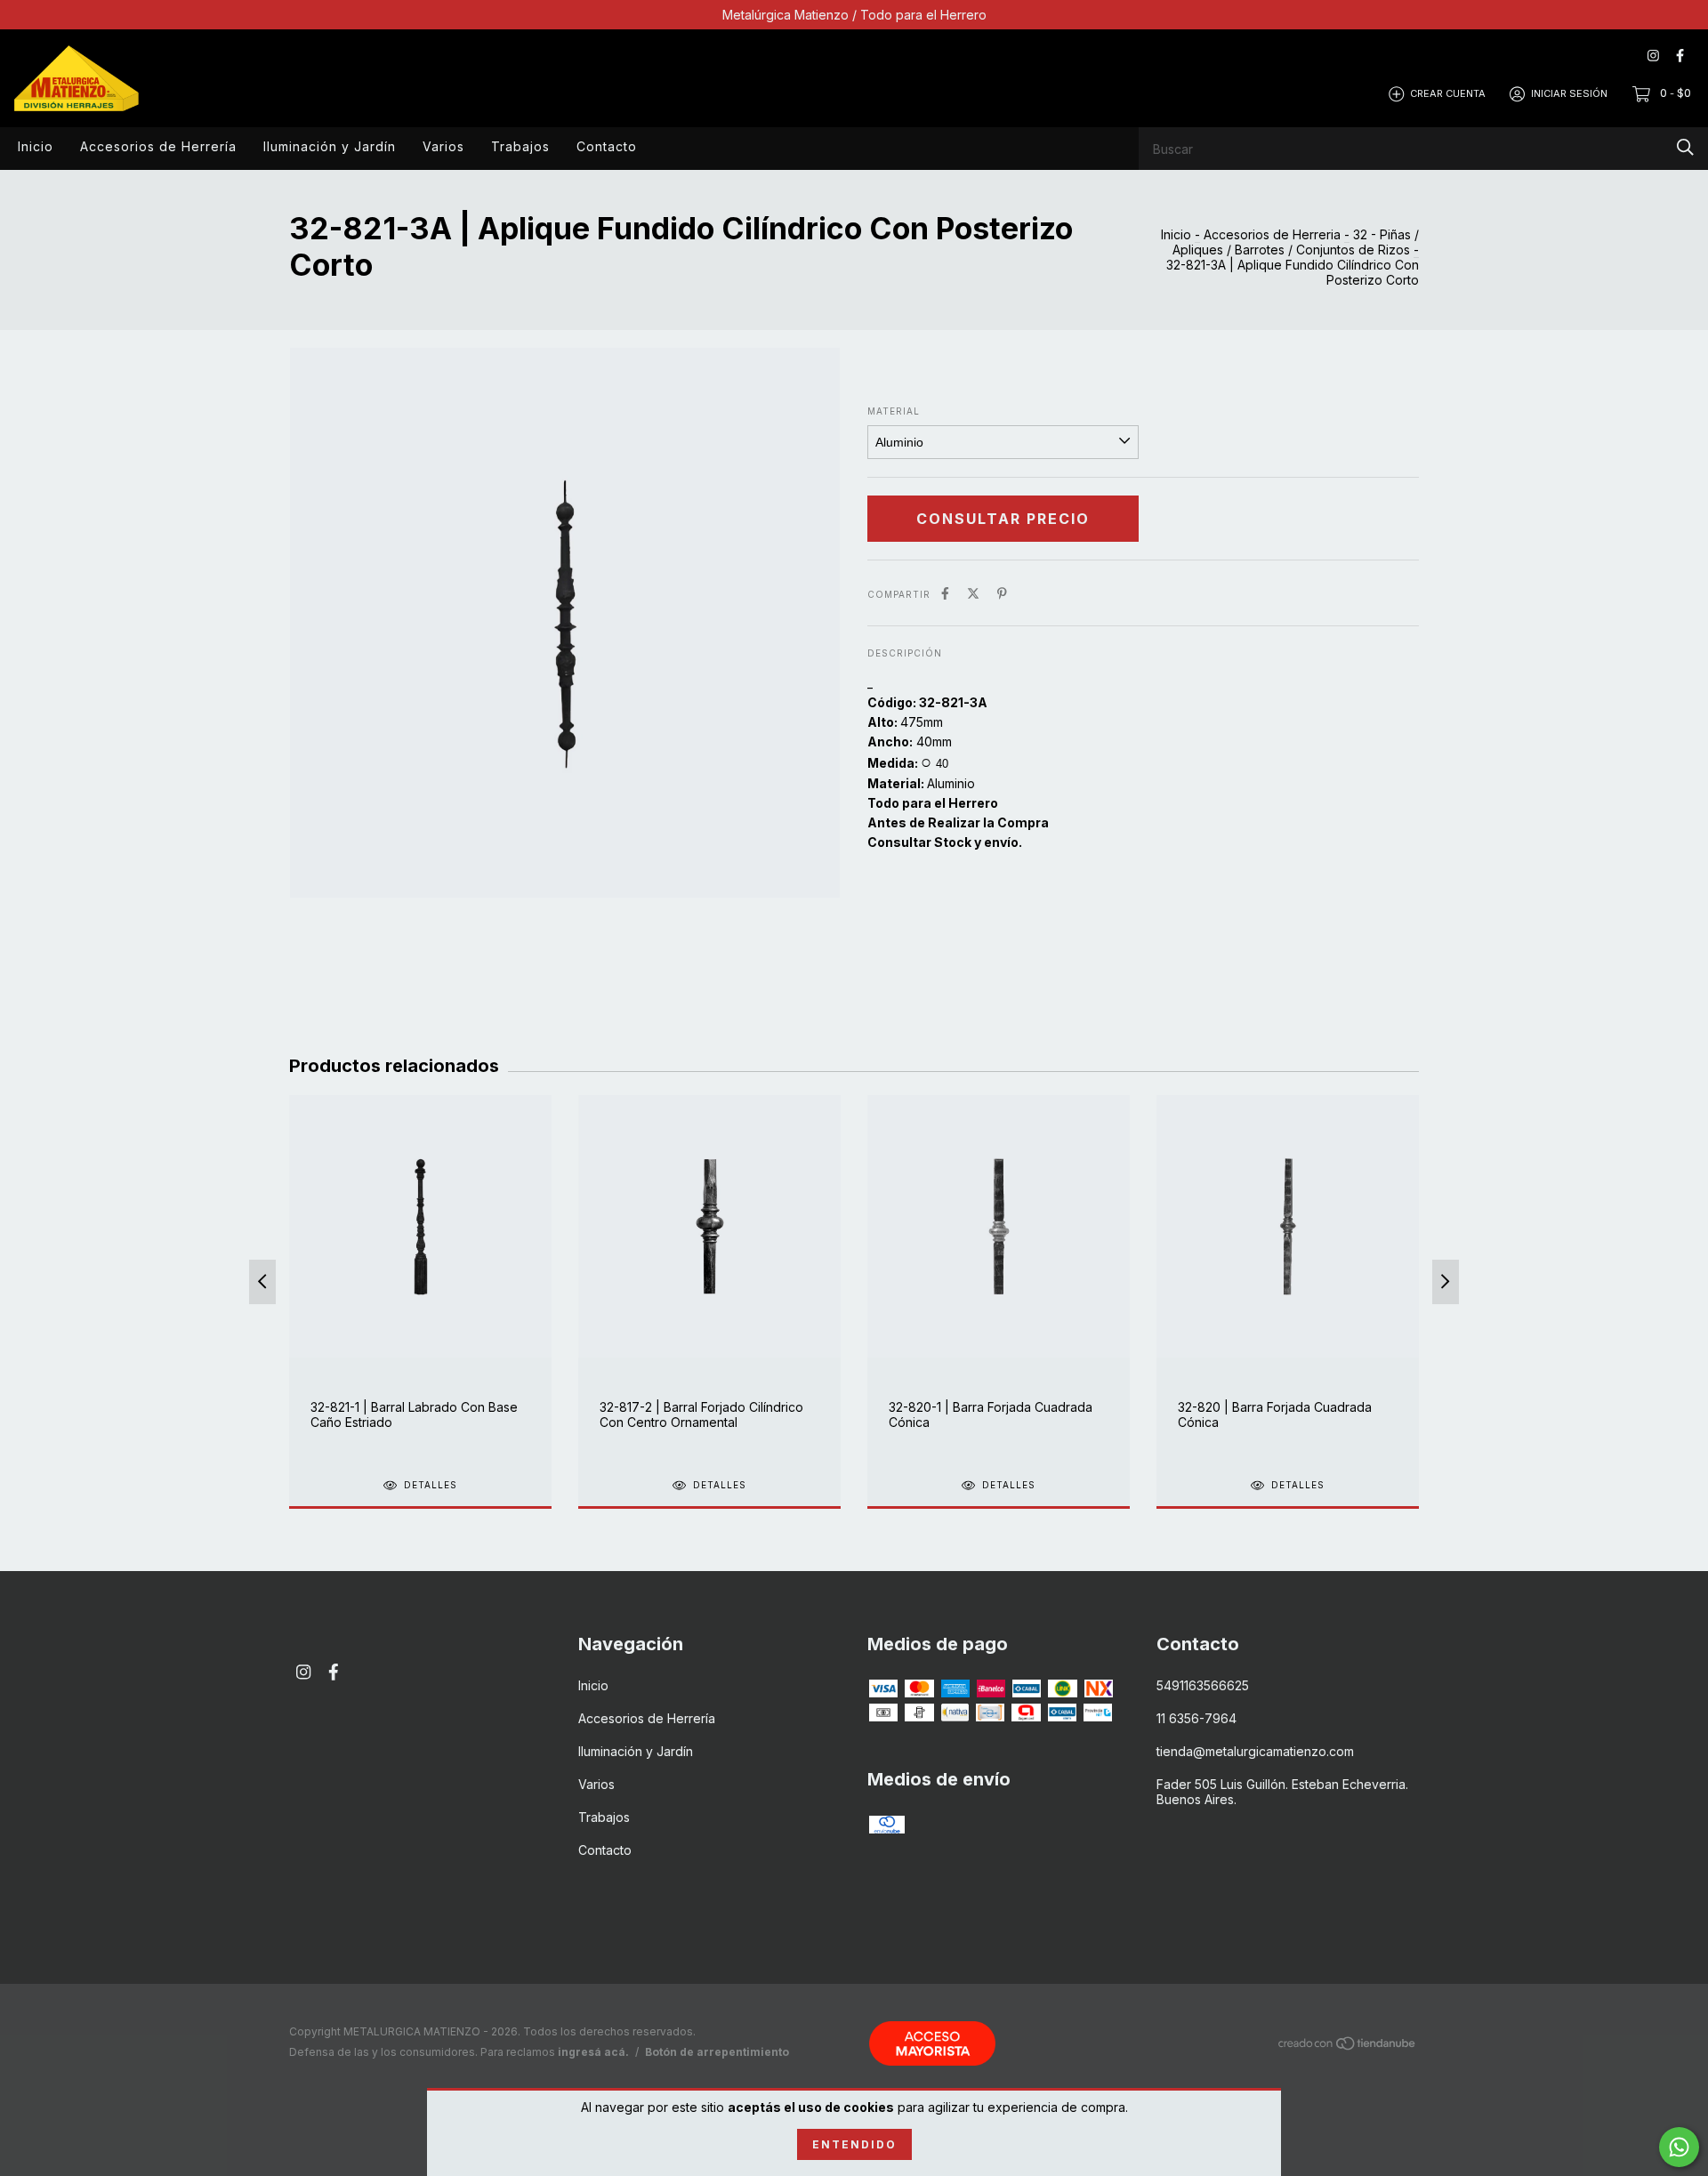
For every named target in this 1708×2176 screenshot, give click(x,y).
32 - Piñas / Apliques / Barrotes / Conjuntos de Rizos (1296, 242)
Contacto (607, 146)
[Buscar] (1685, 147)
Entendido (854, 2144)
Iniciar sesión (1569, 93)
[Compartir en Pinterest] (1002, 593)
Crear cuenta (1448, 93)
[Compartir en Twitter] (973, 593)
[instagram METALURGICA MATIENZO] (1653, 56)
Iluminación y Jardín (330, 146)
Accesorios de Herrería (158, 146)
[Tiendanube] (1348, 2047)
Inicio (36, 146)
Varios (443, 146)
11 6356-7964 (1196, 1718)
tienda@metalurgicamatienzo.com (1255, 1751)
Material (894, 411)
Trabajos (520, 146)
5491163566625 (1203, 1685)
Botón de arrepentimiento (717, 2052)
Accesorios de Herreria (1272, 234)
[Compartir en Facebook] (945, 593)
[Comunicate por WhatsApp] (1679, 2147)
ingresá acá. (593, 2052)
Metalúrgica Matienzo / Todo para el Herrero (854, 15)
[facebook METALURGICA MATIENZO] (1680, 56)
